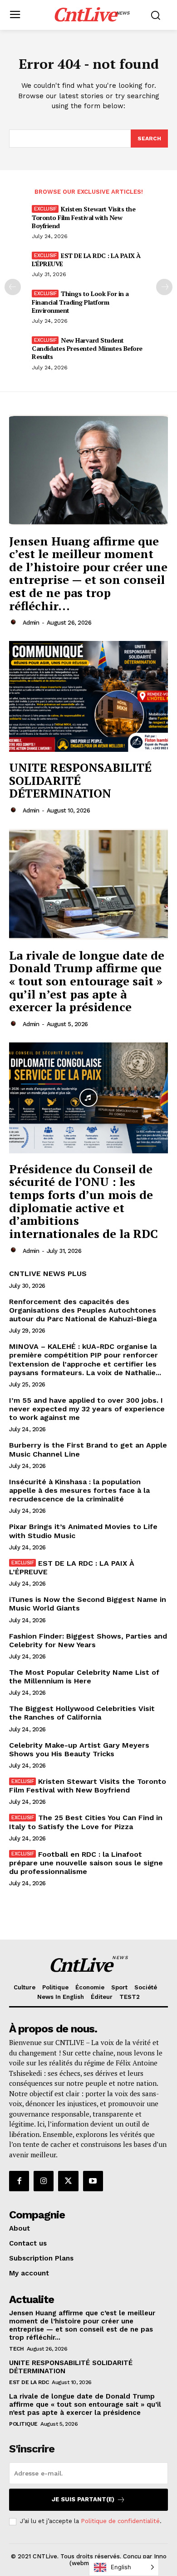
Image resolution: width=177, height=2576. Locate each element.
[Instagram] (44, 2181)
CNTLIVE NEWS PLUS (48, 1274)
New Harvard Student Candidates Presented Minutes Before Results (87, 348)
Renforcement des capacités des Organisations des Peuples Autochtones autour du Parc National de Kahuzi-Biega (83, 1310)
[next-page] (164, 287)
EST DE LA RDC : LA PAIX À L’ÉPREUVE (86, 260)
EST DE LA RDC (29, 2382)
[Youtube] (93, 2181)
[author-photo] (15, 622)
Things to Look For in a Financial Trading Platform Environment (80, 302)
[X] (68, 2181)
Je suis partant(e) (83, 2499)
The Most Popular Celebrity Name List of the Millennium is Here (84, 1677)
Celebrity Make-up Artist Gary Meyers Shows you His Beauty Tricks (79, 1749)
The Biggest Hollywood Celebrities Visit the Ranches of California (82, 1713)
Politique (23, 2424)
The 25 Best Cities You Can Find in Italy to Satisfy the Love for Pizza (86, 1822)
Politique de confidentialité (120, 2521)
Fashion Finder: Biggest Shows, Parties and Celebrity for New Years (88, 1640)
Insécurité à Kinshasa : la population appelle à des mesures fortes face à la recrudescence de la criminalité (79, 1490)
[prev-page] (13, 287)
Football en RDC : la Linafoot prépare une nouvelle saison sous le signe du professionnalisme (86, 1863)
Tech (16, 2349)
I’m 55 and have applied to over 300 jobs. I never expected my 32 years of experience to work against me (87, 1409)
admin (31, 623)
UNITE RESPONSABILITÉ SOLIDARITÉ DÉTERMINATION (80, 780)
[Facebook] (19, 2181)
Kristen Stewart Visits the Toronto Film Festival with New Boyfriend (84, 217)
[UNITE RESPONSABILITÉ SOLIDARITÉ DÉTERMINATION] (88, 696)
